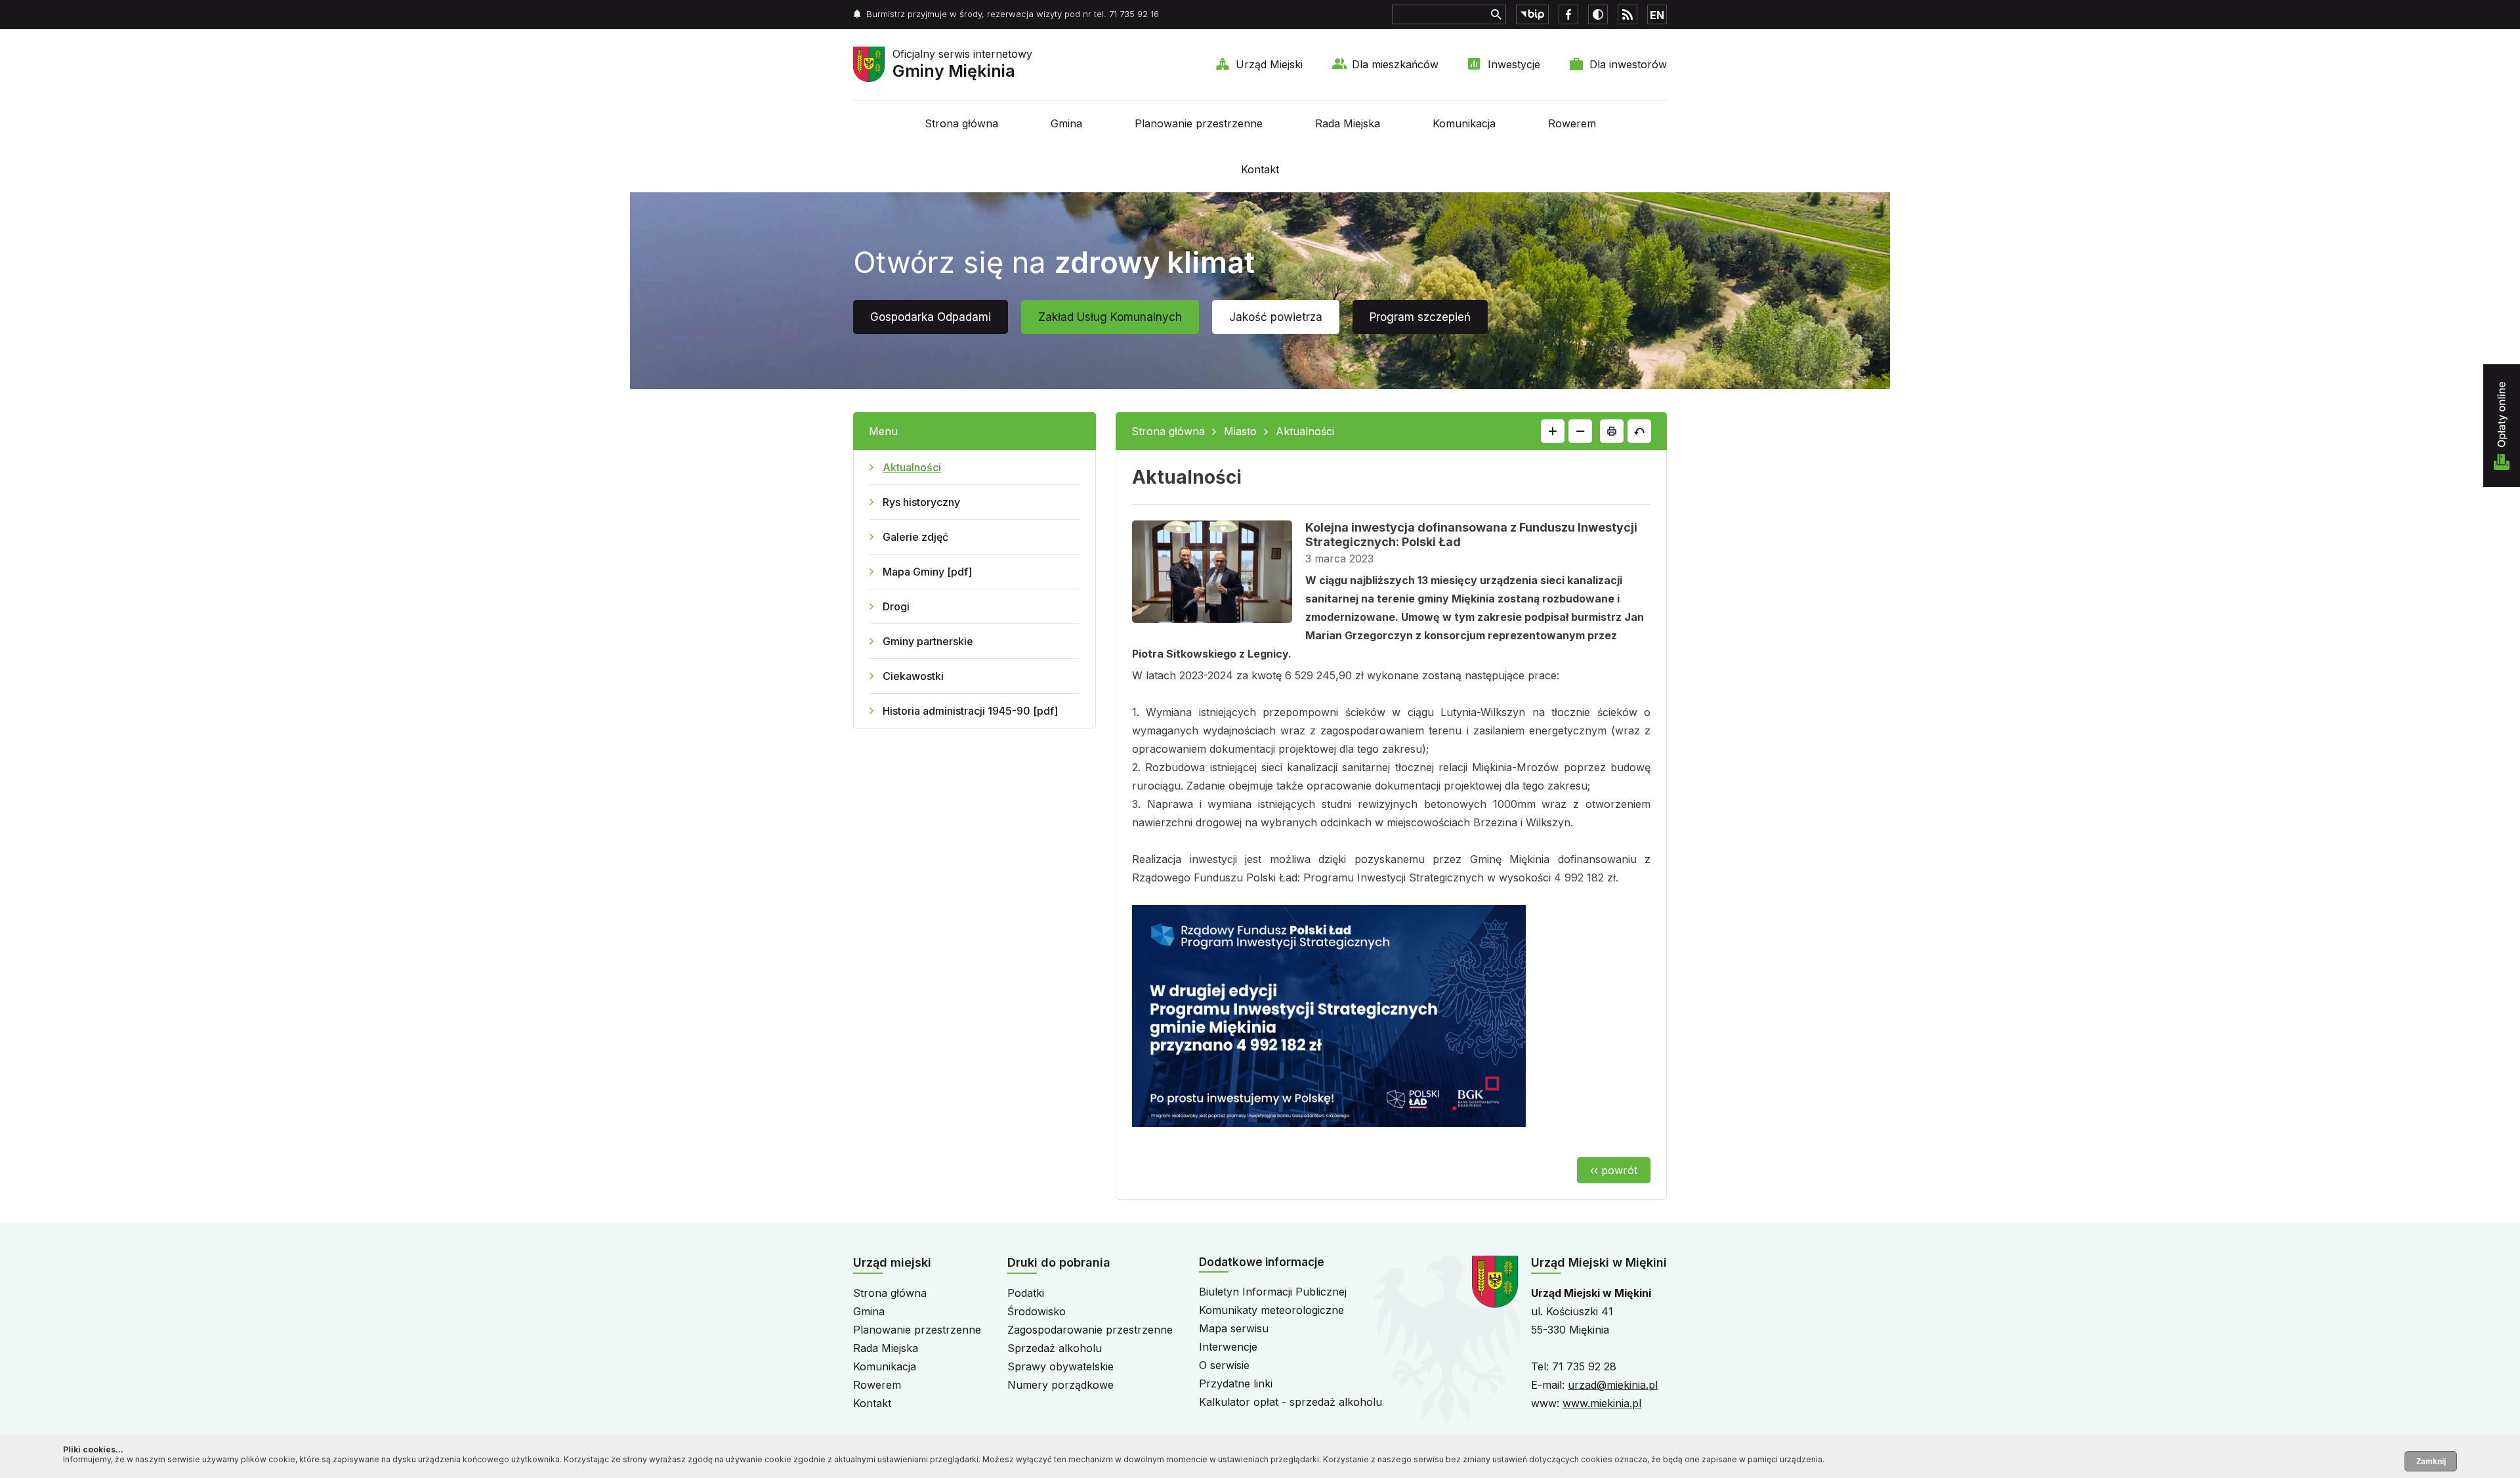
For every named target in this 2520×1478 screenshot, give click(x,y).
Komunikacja (1464, 123)
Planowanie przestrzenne (1199, 123)
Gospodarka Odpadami (931, 317)
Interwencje (1228, 1347)
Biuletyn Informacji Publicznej (1273, 1292)
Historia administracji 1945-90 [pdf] (970, 711)
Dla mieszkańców (1395, 64)
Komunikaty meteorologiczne (1271, 1310)
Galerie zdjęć (915, 537)
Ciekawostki (913, 676)
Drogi (896, 606)
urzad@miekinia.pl (1613, 1385)
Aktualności (912, 467)
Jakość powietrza (1276, 317)
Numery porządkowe (1060, 1385)
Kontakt (1260, 169)
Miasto (1240, 431)
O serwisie (1224, 1365)
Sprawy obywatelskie (1060, 1366)
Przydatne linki (1236, 1383)
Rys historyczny (921, 502)
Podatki (1026, 1293)
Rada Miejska (1348, 123)
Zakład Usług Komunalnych (1110, 317)
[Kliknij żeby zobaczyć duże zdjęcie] (1212, 574)
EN (1657, 15)
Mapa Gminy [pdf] (927, 572)
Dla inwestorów (1628, 64)
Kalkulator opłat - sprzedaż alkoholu (1291, 1402)
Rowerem (1572, 123)
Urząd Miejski (1269, 64)
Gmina (1066, 123)
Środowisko (1037, 1311)
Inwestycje (1514, 64)
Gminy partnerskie (928, 641)
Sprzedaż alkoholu (1055, 1348)
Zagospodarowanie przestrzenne (1090, 1330)
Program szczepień (1420, 317)
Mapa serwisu (1234, 1328)
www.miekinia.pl (1602, 1403)
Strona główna (961, 123)
